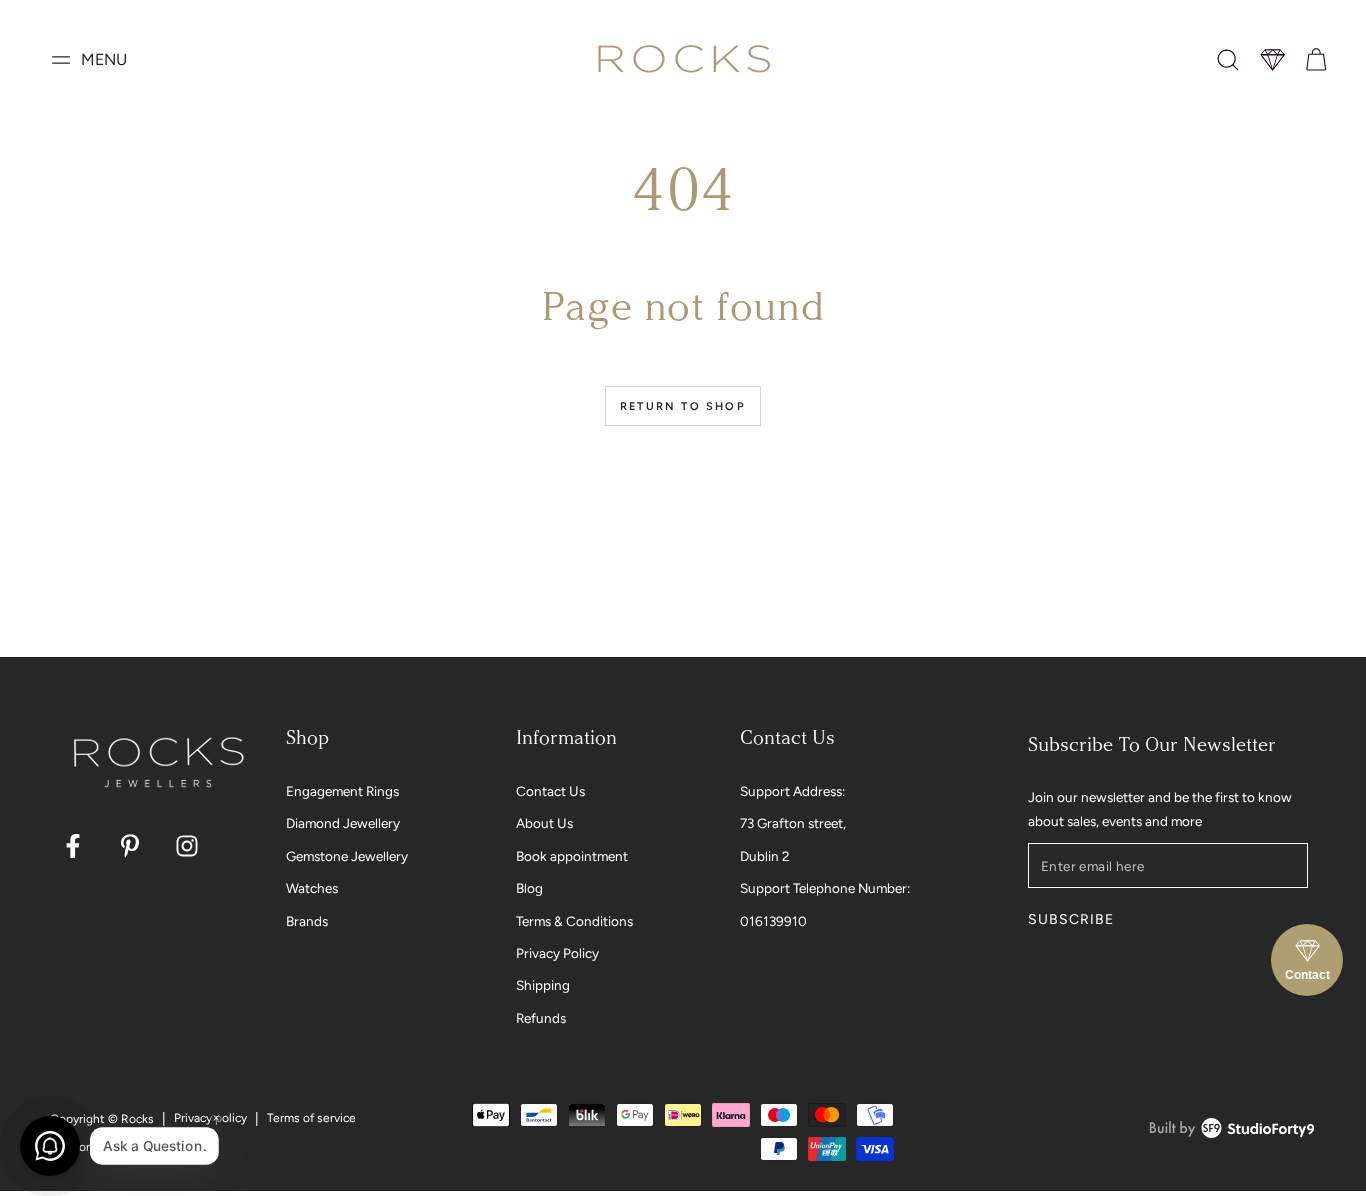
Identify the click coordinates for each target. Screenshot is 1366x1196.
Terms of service (311, 1118)
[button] (1228, 60)
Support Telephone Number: (825, 888)
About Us (544, 823)
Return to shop (683, 406)
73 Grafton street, (793, 823)
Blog (529, 888)
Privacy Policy (557, 953)
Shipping (543, 985)
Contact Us (550, 791)
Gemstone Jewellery (347, 856)
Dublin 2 (765, 856)
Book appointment (572, 856)
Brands (307, 921)
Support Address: (792, 791)
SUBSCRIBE (1070, 919)
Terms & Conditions (574, 921)
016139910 (773, 921)
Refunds (541, 1018)
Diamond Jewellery (343, 823)
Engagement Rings (342, 791)
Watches (312, 888)
